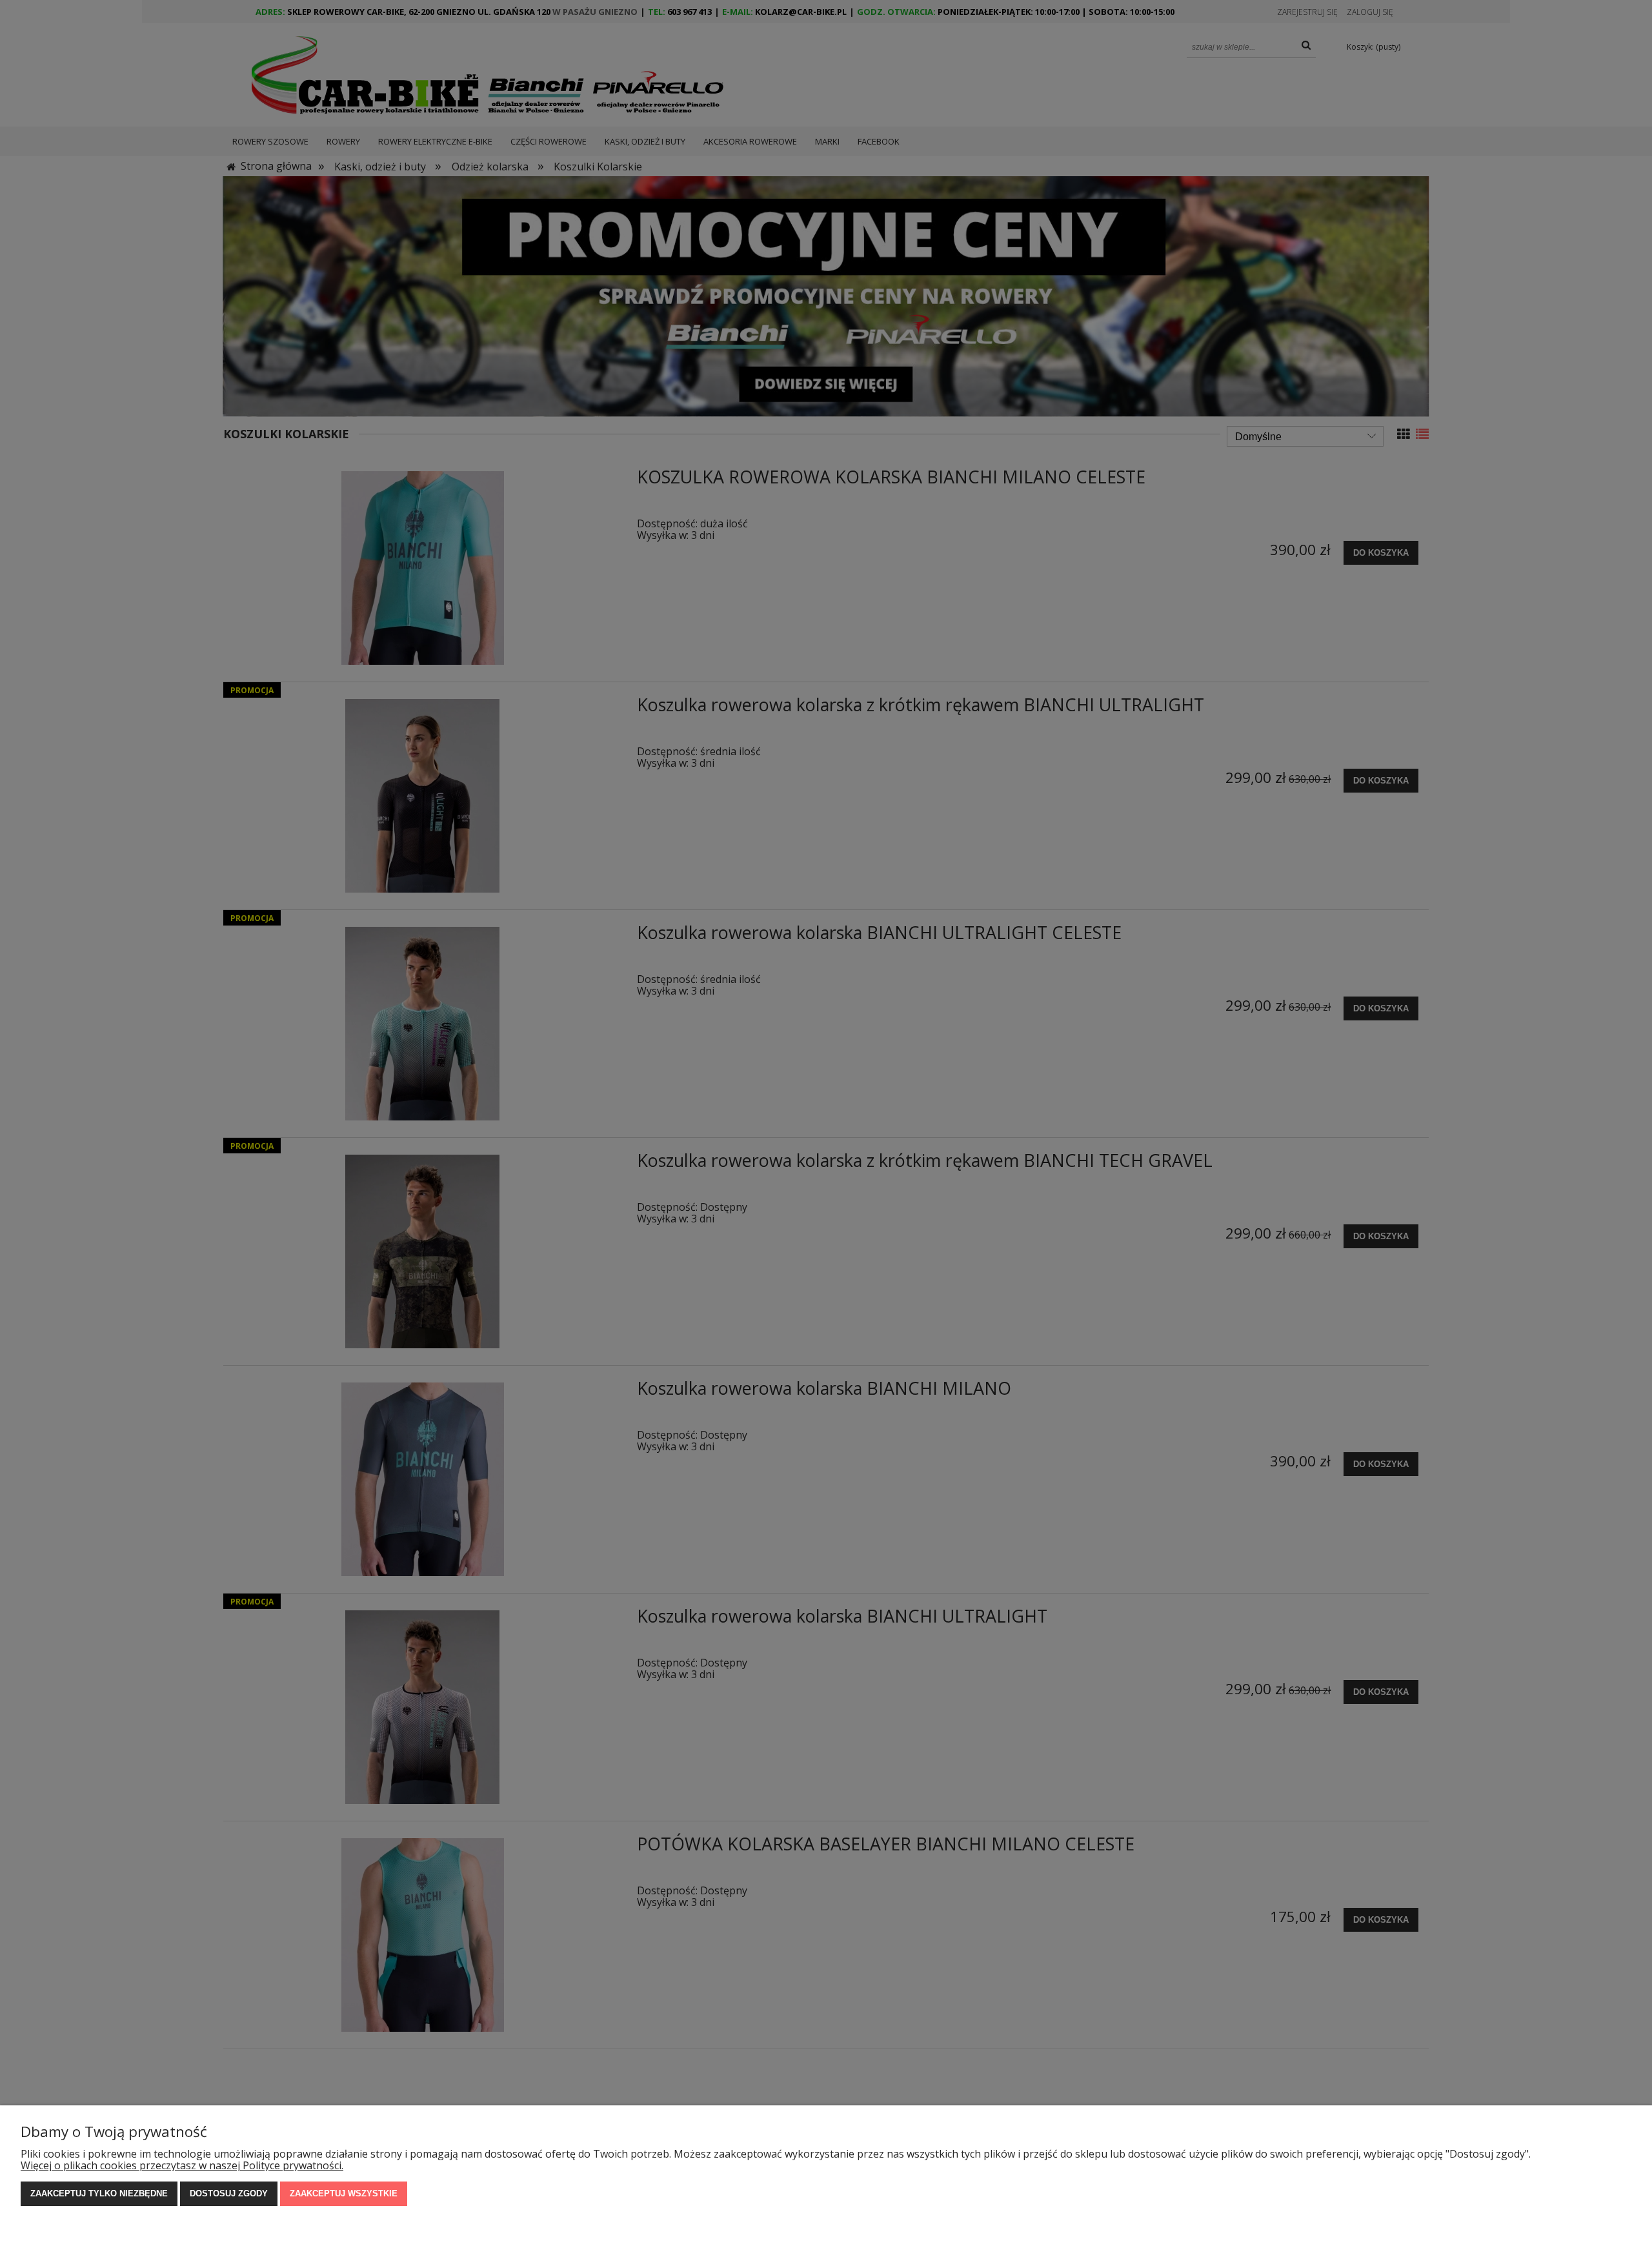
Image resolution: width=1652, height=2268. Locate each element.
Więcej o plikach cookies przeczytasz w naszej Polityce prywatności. (182, 2165)
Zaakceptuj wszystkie (344, 2193)
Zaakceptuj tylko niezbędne (99, 2193)
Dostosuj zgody (229, 2193)
